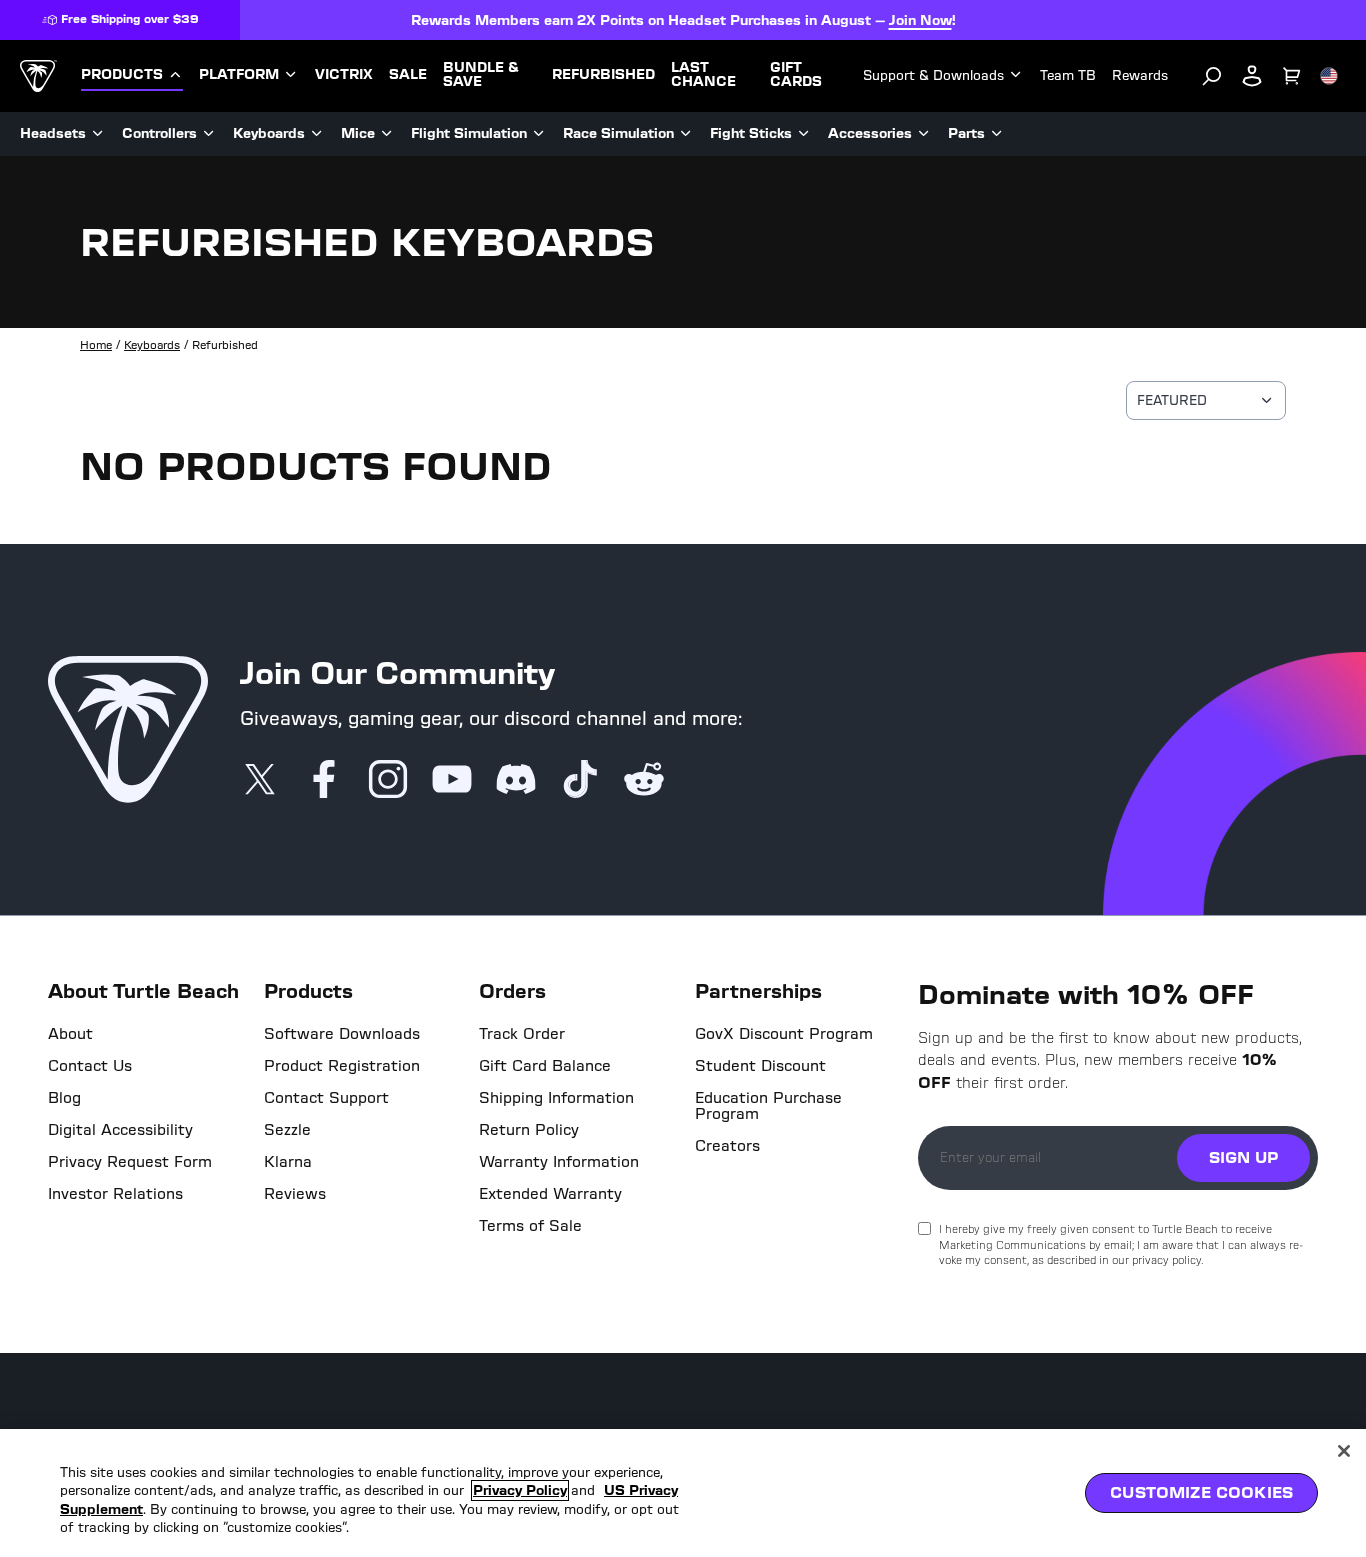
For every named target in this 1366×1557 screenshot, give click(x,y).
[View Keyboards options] (317, 134)
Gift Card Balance (545, 1066)
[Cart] (1292, 76)
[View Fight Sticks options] (804, 134)
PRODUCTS (122, 75)
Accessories (870, 133)
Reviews (295, 1194)
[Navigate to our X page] (260, 781)
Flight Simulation (469, 133)
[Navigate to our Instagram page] (388, 781)
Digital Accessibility (120, 1130)
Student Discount (760, 1066)
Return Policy (529, 1130)
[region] (683, 1493)
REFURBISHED (603, 75)
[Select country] (1329, 76)
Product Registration (342, 1066)
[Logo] (38, 76)
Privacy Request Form (130, 1162)
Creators (727, 1146)
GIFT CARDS (796, 75)
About (70, 1034)
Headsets (53, 133)
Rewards (1140, 75)
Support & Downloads (933, 75)
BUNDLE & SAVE (481, 75)
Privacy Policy (520, 1490)
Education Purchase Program (768, 1106)
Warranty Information (559, 1162)
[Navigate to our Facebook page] (324, 781)
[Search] (1212, 76)
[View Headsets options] (98, 134)
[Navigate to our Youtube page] (452, 781)
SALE (408, 75)
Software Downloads (342, 1034)
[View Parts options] (997, 134)
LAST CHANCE (703, 75)
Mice (358, 133)
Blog (64, 1098)
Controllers (159, 133)
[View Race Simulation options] (686, 134)
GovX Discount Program (784, 1034)
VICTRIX (344, 75)
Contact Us (90, 1066)
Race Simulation (618, 133)
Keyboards (269, 133)
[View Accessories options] (924, 134)
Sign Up (1243, 1157)
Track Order (522, 1034)
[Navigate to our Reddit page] (644, 781)
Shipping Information (556, 1098)
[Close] (1344, 1451)
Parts (966, 133)
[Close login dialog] (868, 1244)
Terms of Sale (530, 1226)
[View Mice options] (387, 134)
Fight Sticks (751, 133)
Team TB (1068, 75)
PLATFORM (239, 75)
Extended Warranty (550, 1194)
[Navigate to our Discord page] (516, 781)
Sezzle (287, 1130)
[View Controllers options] (209, 134)
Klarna (288, 1162)
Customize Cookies (1201, 1492)
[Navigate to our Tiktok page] (580, 781)
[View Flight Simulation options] (539, 134)
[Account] (1252, 76)
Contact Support (326, 1098)
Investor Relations (115, 1194)
